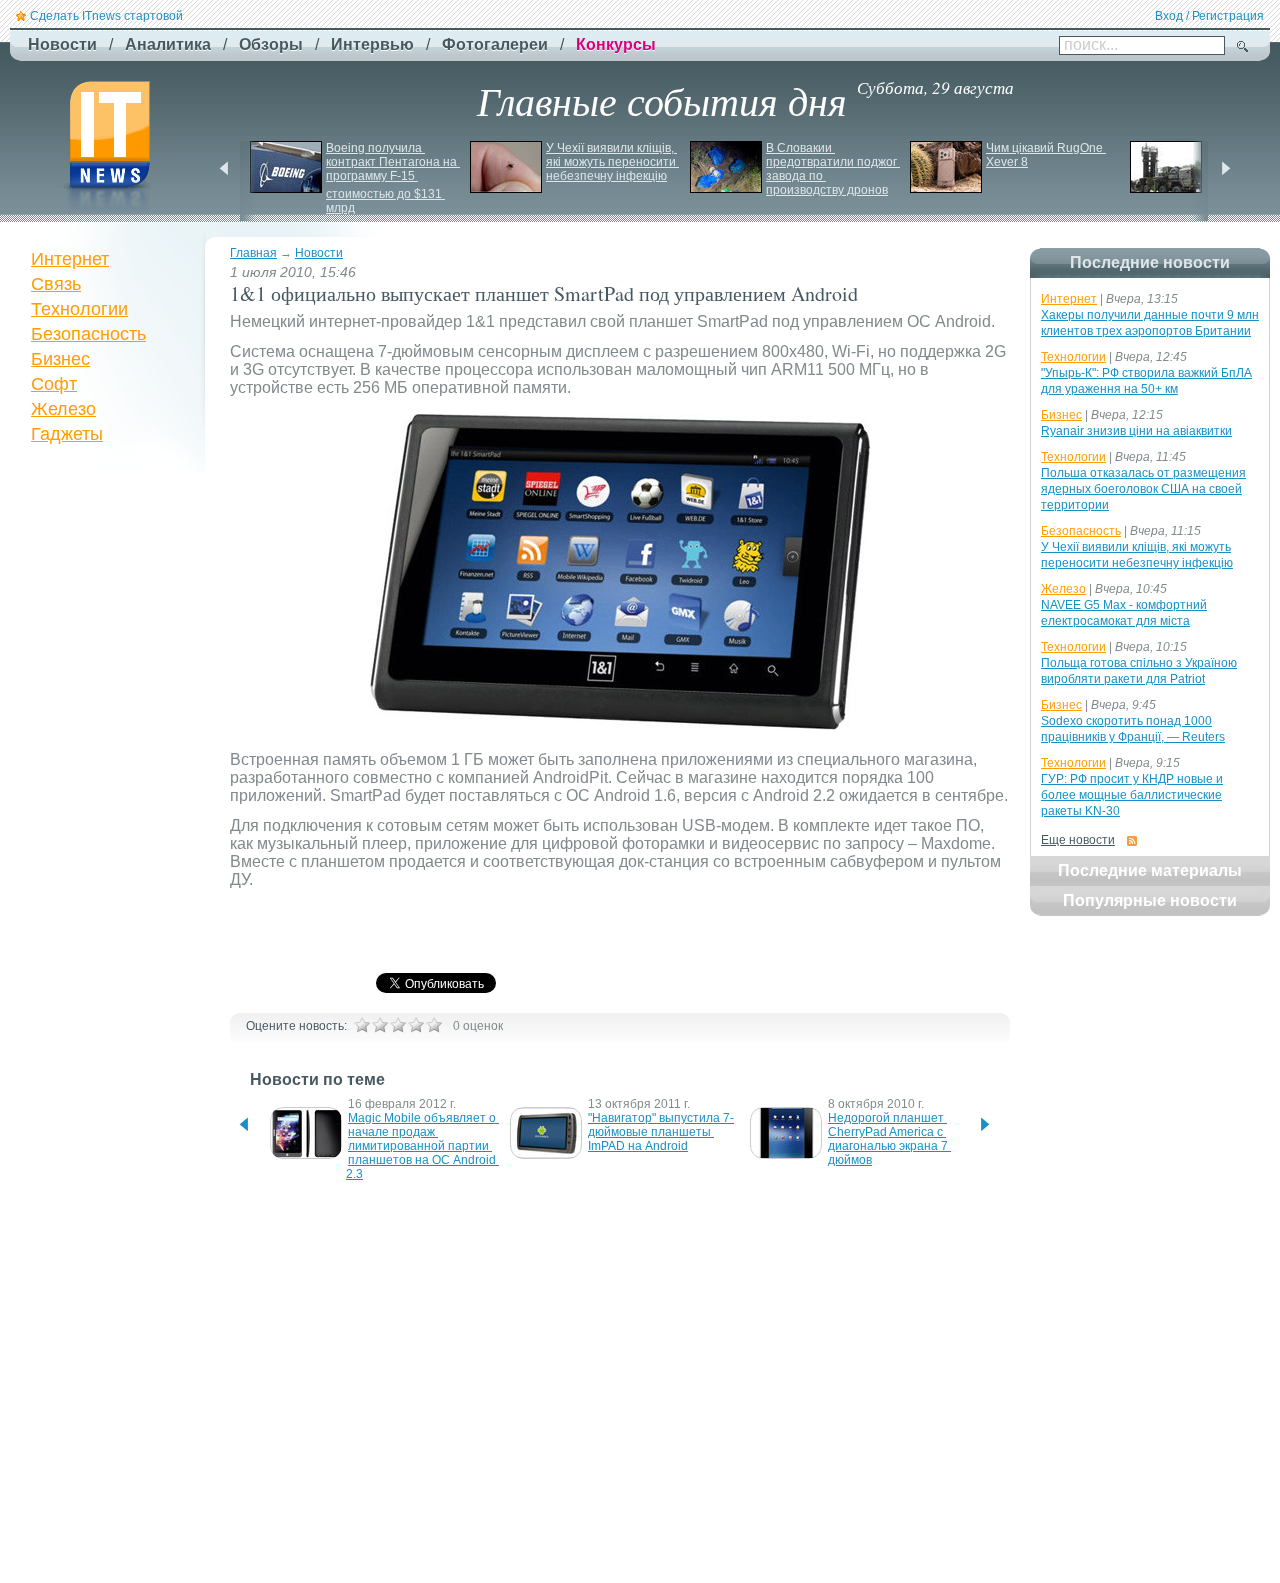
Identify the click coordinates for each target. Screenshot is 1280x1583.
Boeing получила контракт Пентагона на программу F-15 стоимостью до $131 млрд (393, 178)
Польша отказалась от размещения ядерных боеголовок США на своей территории (1143, 489)
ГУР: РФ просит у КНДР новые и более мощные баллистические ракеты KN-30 (1132, 795)
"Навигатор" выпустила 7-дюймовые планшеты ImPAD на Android (661, 1132)
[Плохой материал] (380, 1025)
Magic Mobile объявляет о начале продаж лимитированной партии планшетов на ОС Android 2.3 (422, 1146)
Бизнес (60, 359)
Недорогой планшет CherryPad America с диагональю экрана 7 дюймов (889, 1139)
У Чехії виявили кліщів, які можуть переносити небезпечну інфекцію (612, 162)
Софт (54, 384)
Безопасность (88, 334)
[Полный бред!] (362, 1025)
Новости (319, 253)
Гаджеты (67, 434)
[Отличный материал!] (434, 1025)
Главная (253, 253)
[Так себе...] (398, 1025)
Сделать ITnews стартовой (106, 16)
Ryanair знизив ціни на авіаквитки (1136, 431)
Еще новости (1078, 840)
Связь (56, 284)
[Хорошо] (416, 1025)
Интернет (70, 259)
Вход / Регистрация (1209, 16)
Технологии (79, 309)
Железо (63, 409)
